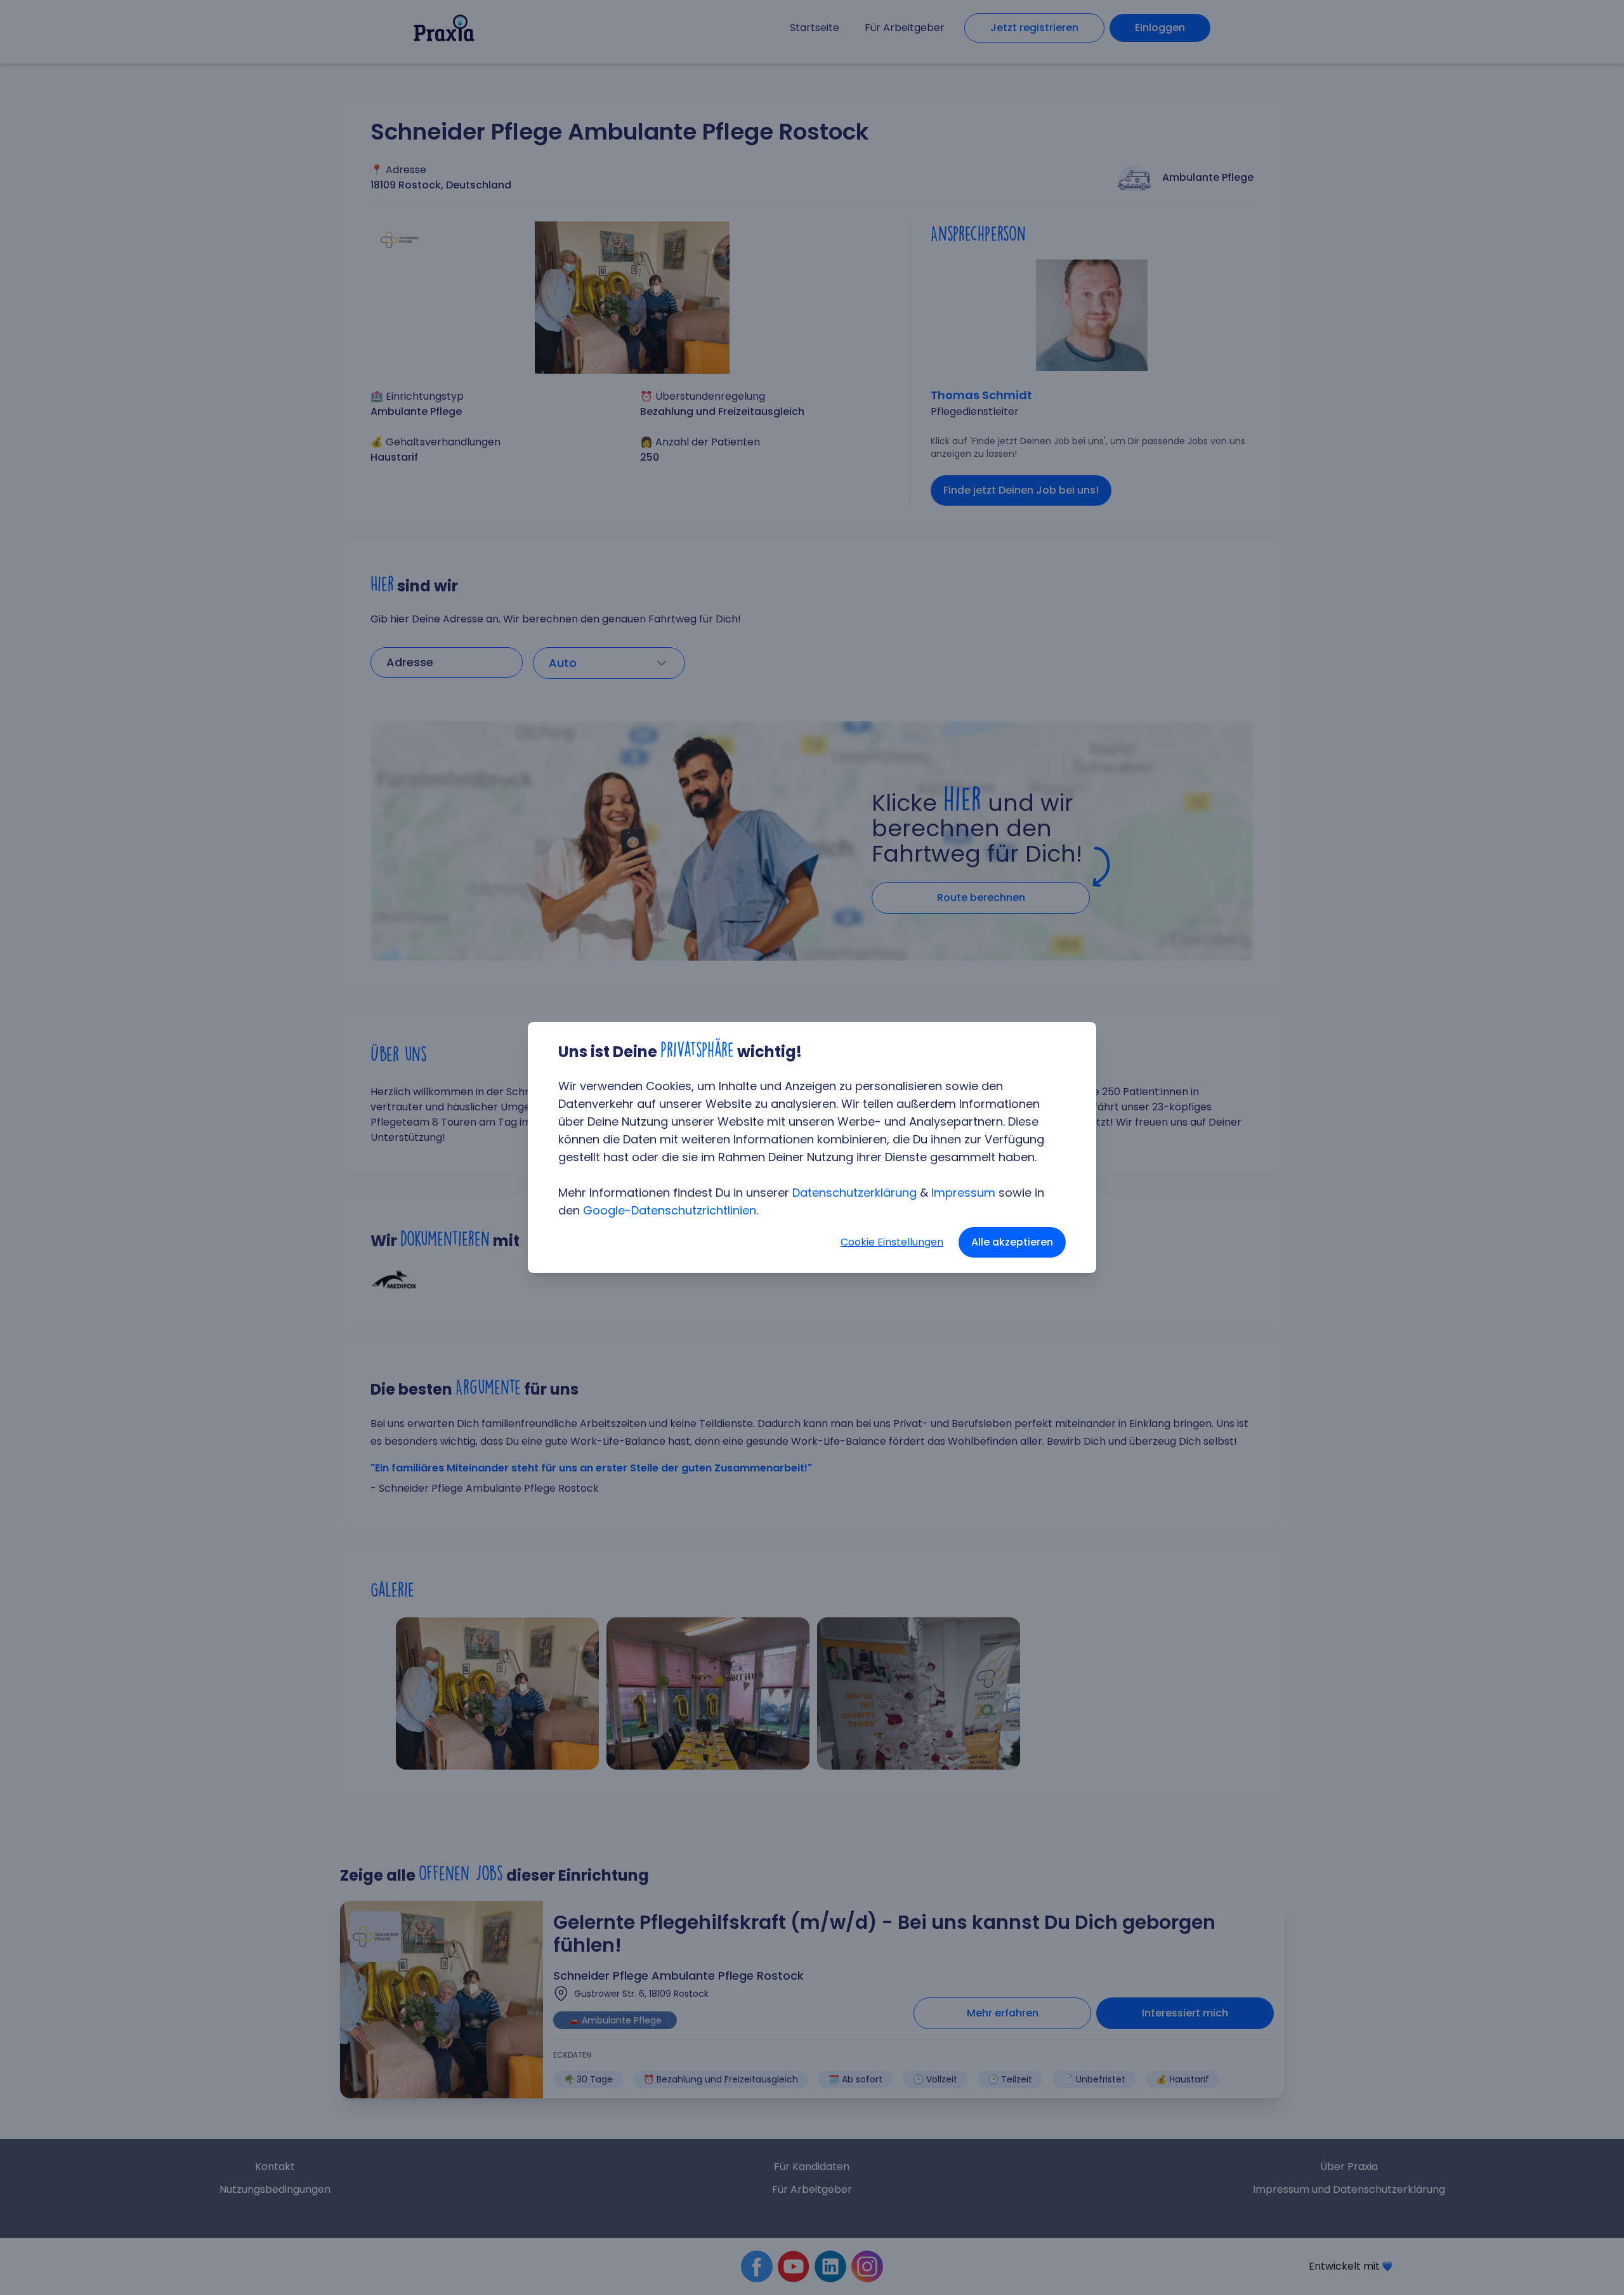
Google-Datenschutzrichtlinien (670, 1210)
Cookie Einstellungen (892, 1242)
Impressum (963, 1193)
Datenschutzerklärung (855, 1193)
